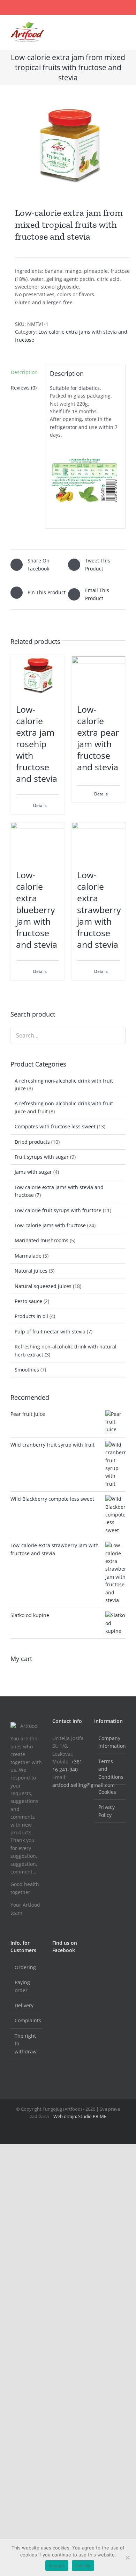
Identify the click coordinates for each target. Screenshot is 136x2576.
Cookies (107, 1792)
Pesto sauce (28, 1301)
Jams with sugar (33, 1172)
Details (40, 805)
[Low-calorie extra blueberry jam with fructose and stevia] (37, 842)
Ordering (25, 1967)
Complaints (27, 2020)
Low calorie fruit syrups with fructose (58, 1210)
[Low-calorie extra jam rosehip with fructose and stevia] (37, 676)
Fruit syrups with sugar (42, 1157)
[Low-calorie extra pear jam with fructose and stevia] (99, 676)
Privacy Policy (107, 1811)
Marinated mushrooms (41, 1240)
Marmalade (28, 1256)
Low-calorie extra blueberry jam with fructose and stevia (37, 909)
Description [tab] (24, 372)
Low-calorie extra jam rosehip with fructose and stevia (37, 744)
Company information (110, 1742)
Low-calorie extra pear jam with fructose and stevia (98, 738)
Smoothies (27, 1370)
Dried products (32, 1142)
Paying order (22, 1986)
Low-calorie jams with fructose (50, 1225)
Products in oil (31, 1316)
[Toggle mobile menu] (123, 26)
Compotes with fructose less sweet (55, 1126)
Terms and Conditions (110, 1769)
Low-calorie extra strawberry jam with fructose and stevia (99, 909)
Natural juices (31, 1271)
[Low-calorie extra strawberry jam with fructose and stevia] (99, 842)
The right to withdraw (26, 2044)
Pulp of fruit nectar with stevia (50, 1331)
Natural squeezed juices (43, 1286)
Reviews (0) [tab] (24, 388)
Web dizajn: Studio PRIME (79, 2116)
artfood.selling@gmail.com (84, 1785)
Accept (57, 2566)
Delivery (24, 2005)
